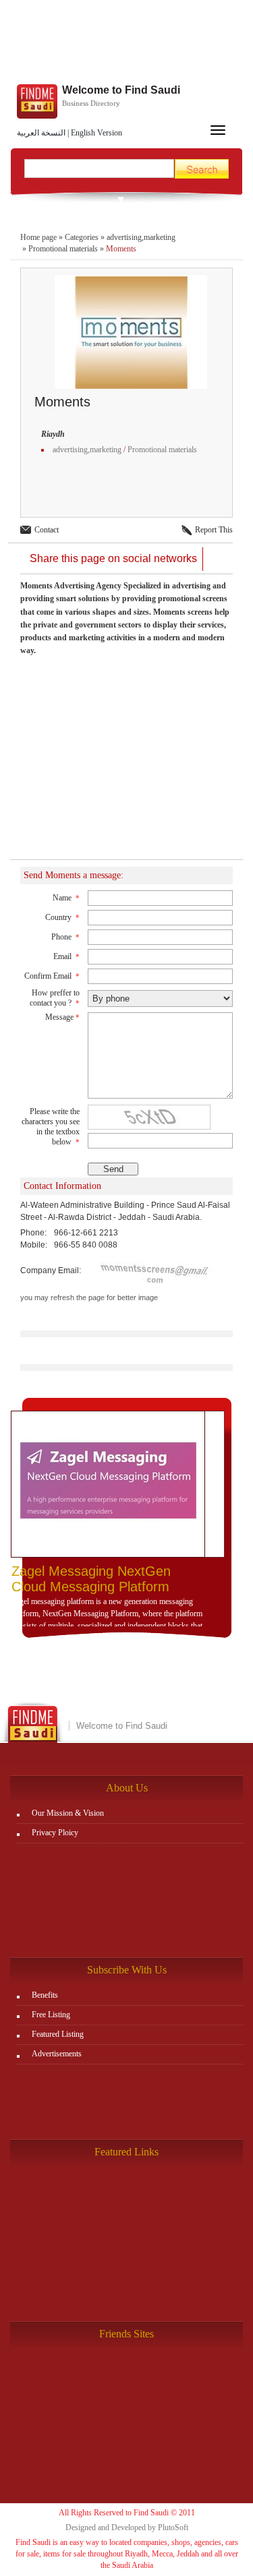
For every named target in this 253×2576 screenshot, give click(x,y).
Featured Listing (58, 2034)
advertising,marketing (141, 237)
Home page (38, 237)
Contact (47, 530)
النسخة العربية (41, 133)
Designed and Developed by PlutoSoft (127, 2527)
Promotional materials (63, 249)
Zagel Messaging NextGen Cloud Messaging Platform (91, 1579)
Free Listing (51, 2015)
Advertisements (57, 2054)
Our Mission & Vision (68, 1813)
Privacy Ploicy (55, 1833)
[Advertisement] (126, 44)
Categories (82, 237)
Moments (121, 249)
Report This (214, 530)
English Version (96, 133)
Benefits (45, 1995)
